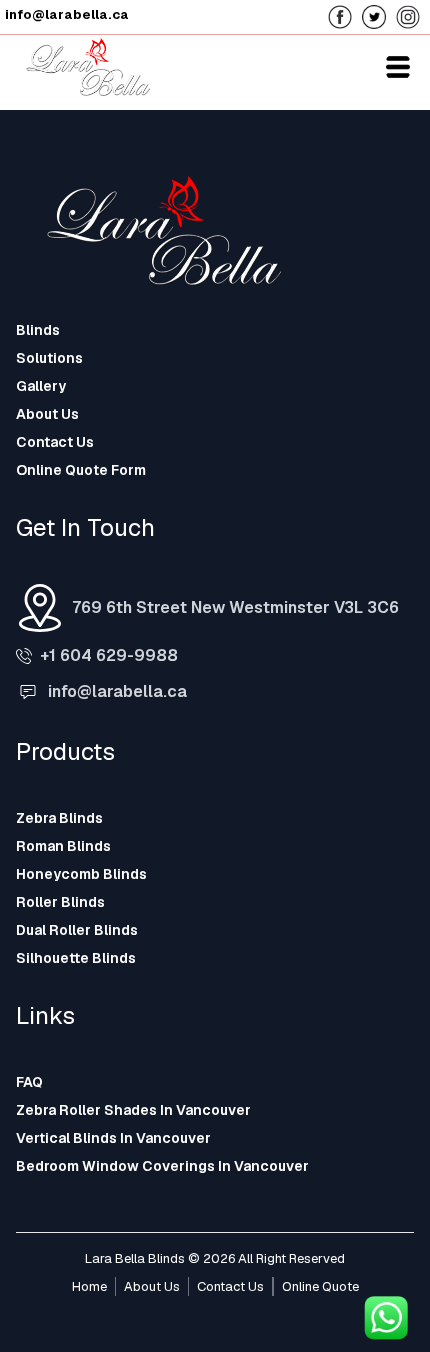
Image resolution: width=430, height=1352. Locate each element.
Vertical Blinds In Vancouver (113, 1138)
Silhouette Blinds (76, 958)
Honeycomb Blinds (81, 874)
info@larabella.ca (117, 691)
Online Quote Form (81, 470)
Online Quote (320, 1286)
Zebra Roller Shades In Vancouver (133, 1110)
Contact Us (55, 442)
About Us (47, 414)
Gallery (41, 386)
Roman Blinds (63, 846)
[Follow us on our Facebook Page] (345, 15)
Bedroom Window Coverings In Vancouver (162, 1166)
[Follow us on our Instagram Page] (413, 15)
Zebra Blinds (59, 818)
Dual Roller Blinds (77, 930)
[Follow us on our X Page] (379, 15)
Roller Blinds (60, 902)
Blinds (38, 330)
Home (89, 1286)
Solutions (49, 358)
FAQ (29, 1082)
